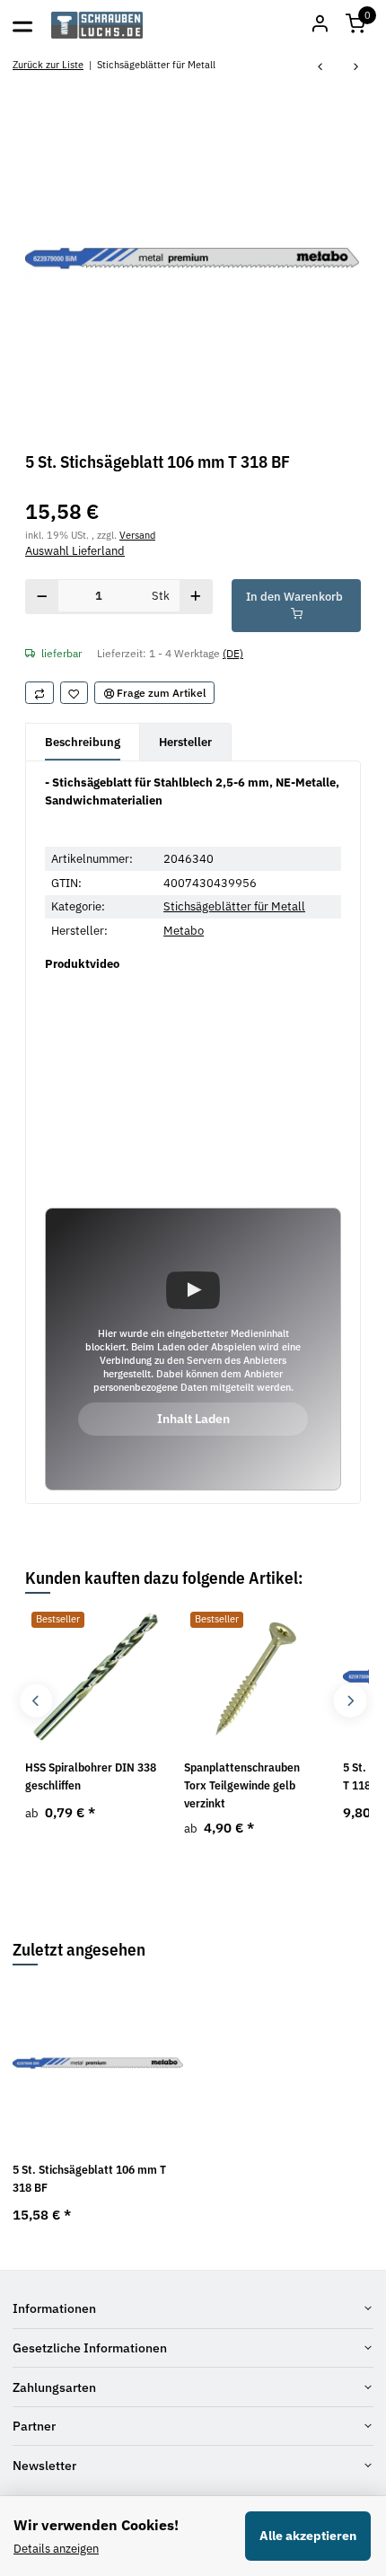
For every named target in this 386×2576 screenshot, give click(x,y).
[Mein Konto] (320, 25)
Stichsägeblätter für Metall (234, 906)
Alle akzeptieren (308, 2536)
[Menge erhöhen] (196, 597)
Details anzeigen (56, 2549)
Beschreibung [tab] (83, 742)
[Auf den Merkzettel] (75, 693)
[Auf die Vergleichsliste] (39, 693)
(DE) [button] (233, 653)
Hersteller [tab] (185, 742)
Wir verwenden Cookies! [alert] (96, 2525)
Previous (36, 1701)
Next (350, 1701)
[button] (355, 25)
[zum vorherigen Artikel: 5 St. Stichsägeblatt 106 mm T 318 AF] (320, 68)
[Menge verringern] (42, 597)
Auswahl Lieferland (75, 551)
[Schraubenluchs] (97, 25)
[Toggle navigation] (22, 25)
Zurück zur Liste (48, 64)
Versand (137, 535)
